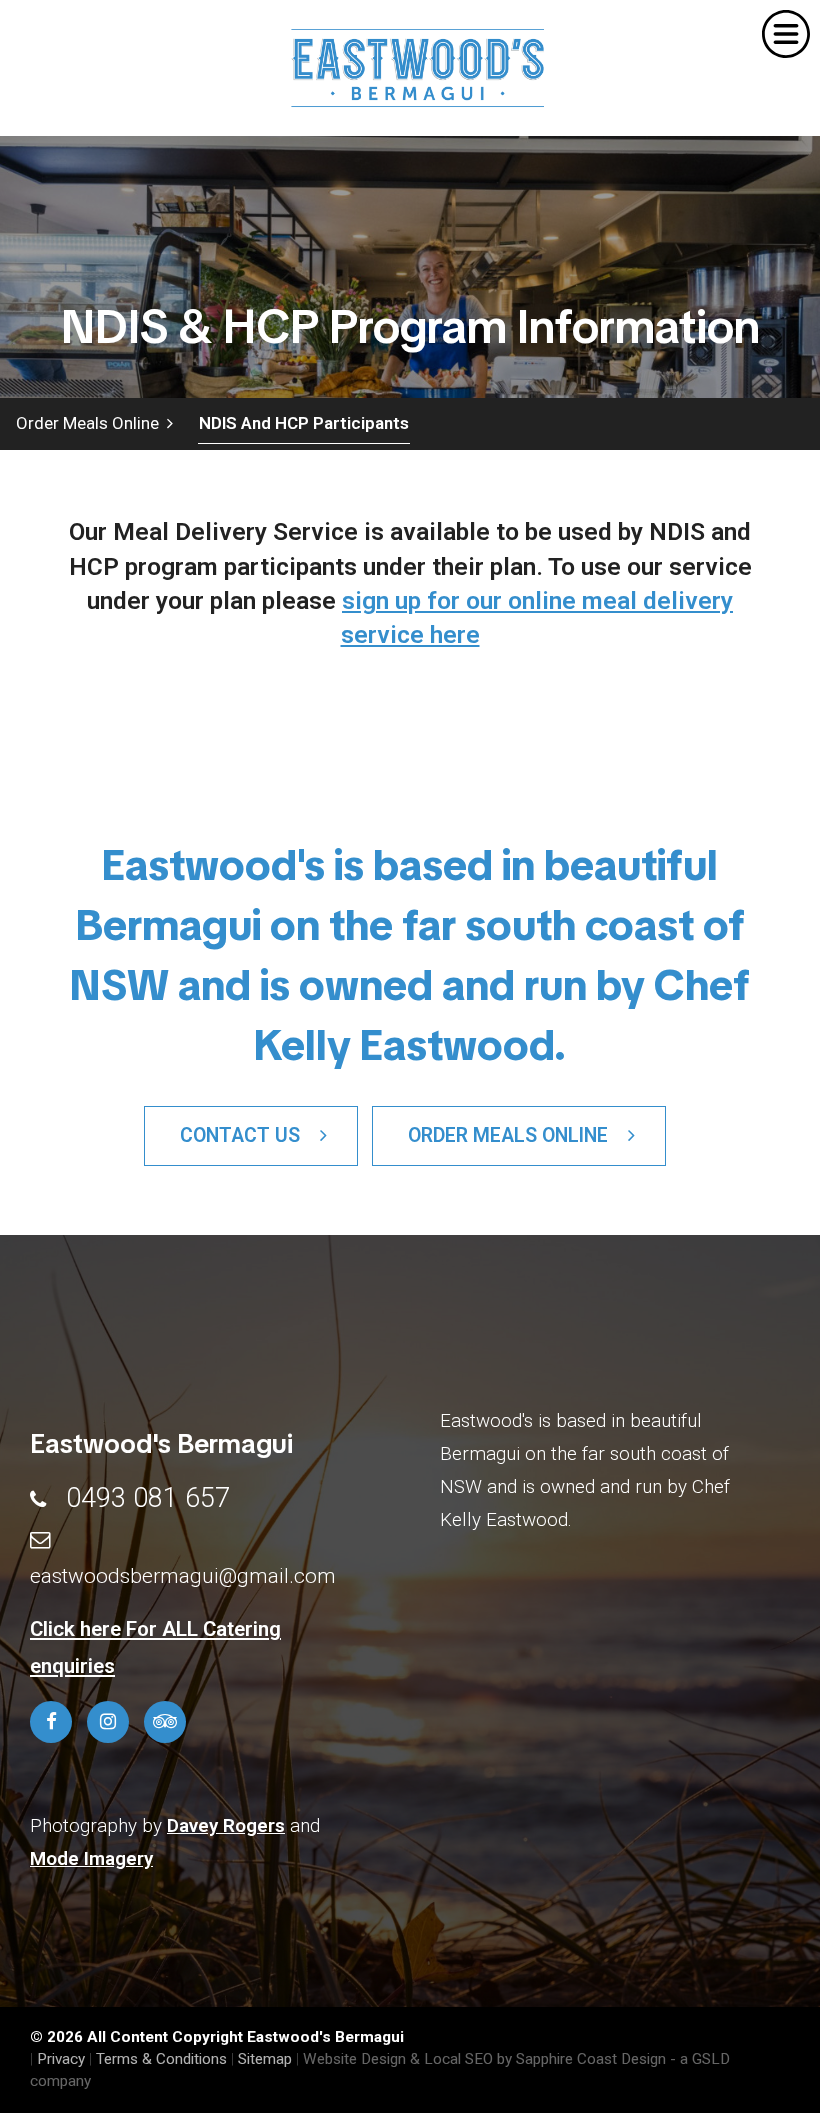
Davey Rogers (226, 1825)
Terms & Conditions (161, 2059)
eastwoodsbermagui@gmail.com (183, 1576)
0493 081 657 (148, 1498)
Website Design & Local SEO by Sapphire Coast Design (484, 2059)
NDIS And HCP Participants (304, 423)
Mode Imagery (91, 1858)
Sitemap (265, 2059)
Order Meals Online (91, 423)
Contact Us (250, 1135)
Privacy (61, 2059)
